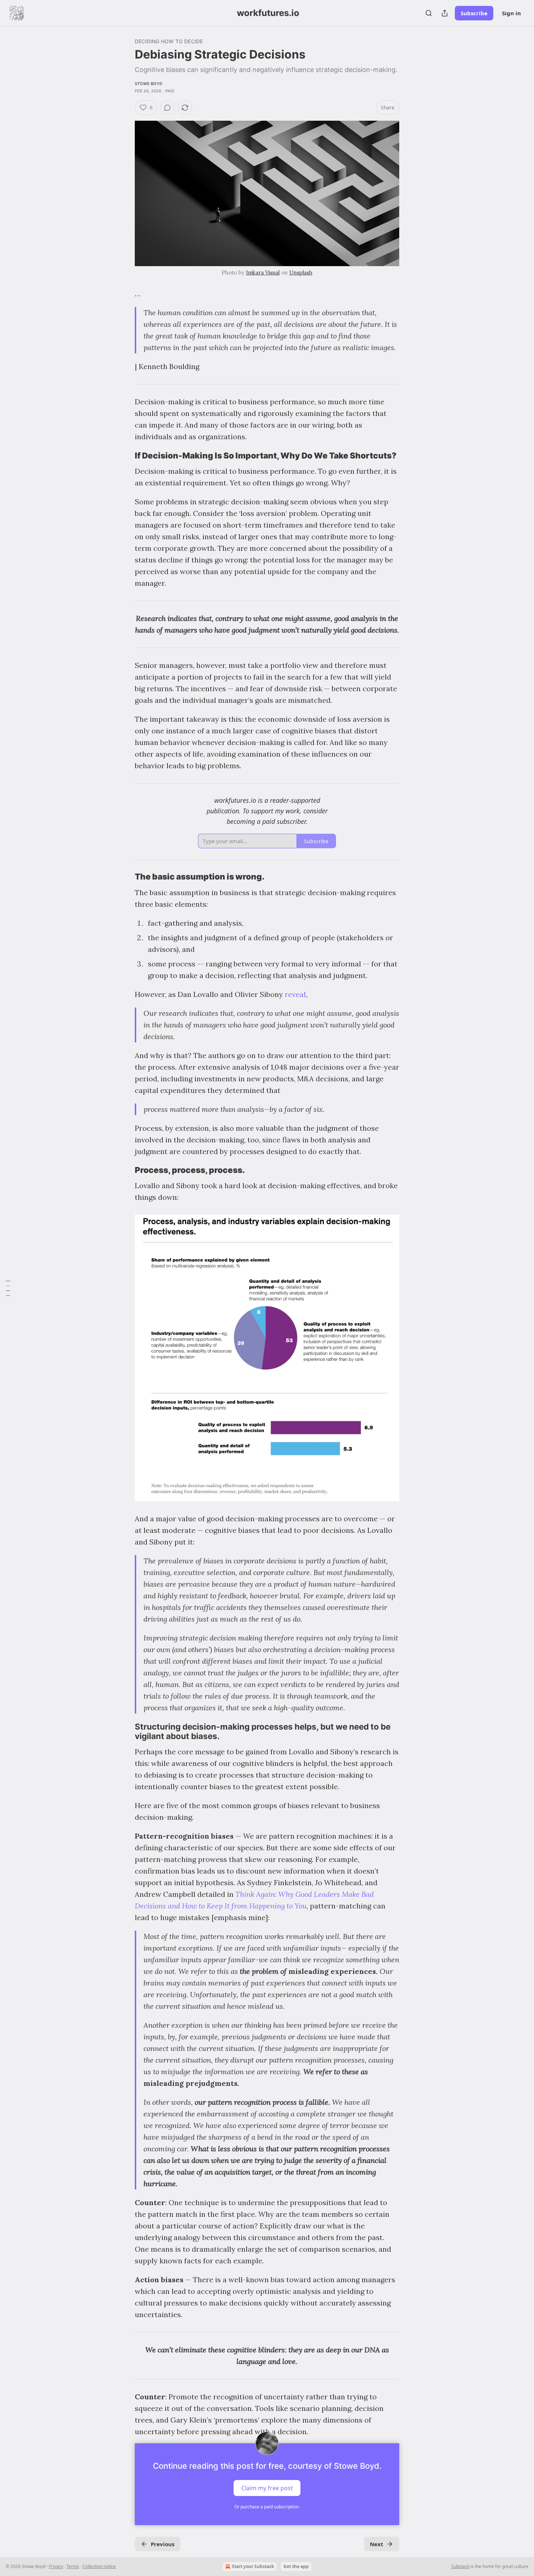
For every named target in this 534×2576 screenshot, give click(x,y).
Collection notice (99, 2566)
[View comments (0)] (167, 108)
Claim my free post (267, 2488)
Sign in (511, 13)
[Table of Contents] (8, 1288)
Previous (163, 2544)
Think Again (255, 1894)
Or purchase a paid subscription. (267, 2507)
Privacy (56, 2566)
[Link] (125, 456)
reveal (295, 994)
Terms (73, 2566)
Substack (460, 2566)
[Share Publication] (445, 13)
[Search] (429, 13)
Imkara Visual (263, 273)
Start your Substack (253, 2566)
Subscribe (474, 13)
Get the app (296, 2566)
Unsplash (301, 273)
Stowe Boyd (149, 84)
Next (377, 2544)
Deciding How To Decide (169, 41)
